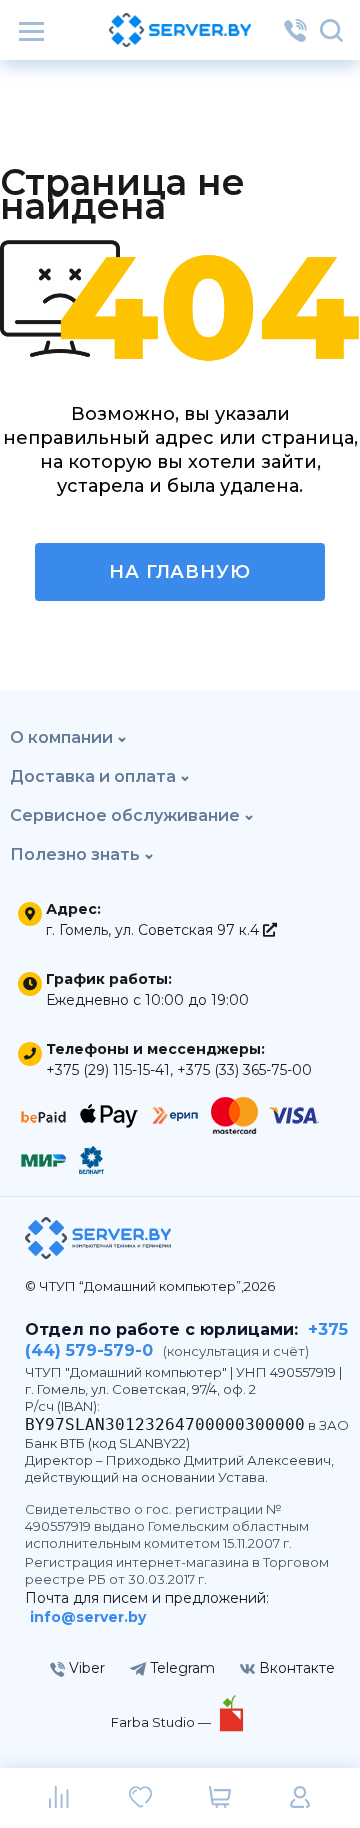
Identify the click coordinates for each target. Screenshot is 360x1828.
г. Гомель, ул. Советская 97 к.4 (154, 930)
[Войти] (300, 1798)
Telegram (180, 1668)
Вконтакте (295, 1668)
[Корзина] (220, 1798)
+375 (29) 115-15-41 (108, 1070)
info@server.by (88, 1617)
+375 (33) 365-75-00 (244, 1070)
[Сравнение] (60, 1798)
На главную (180, 572)
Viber (85, 1668)
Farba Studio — (162, 1722)
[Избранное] (140, 1798)
